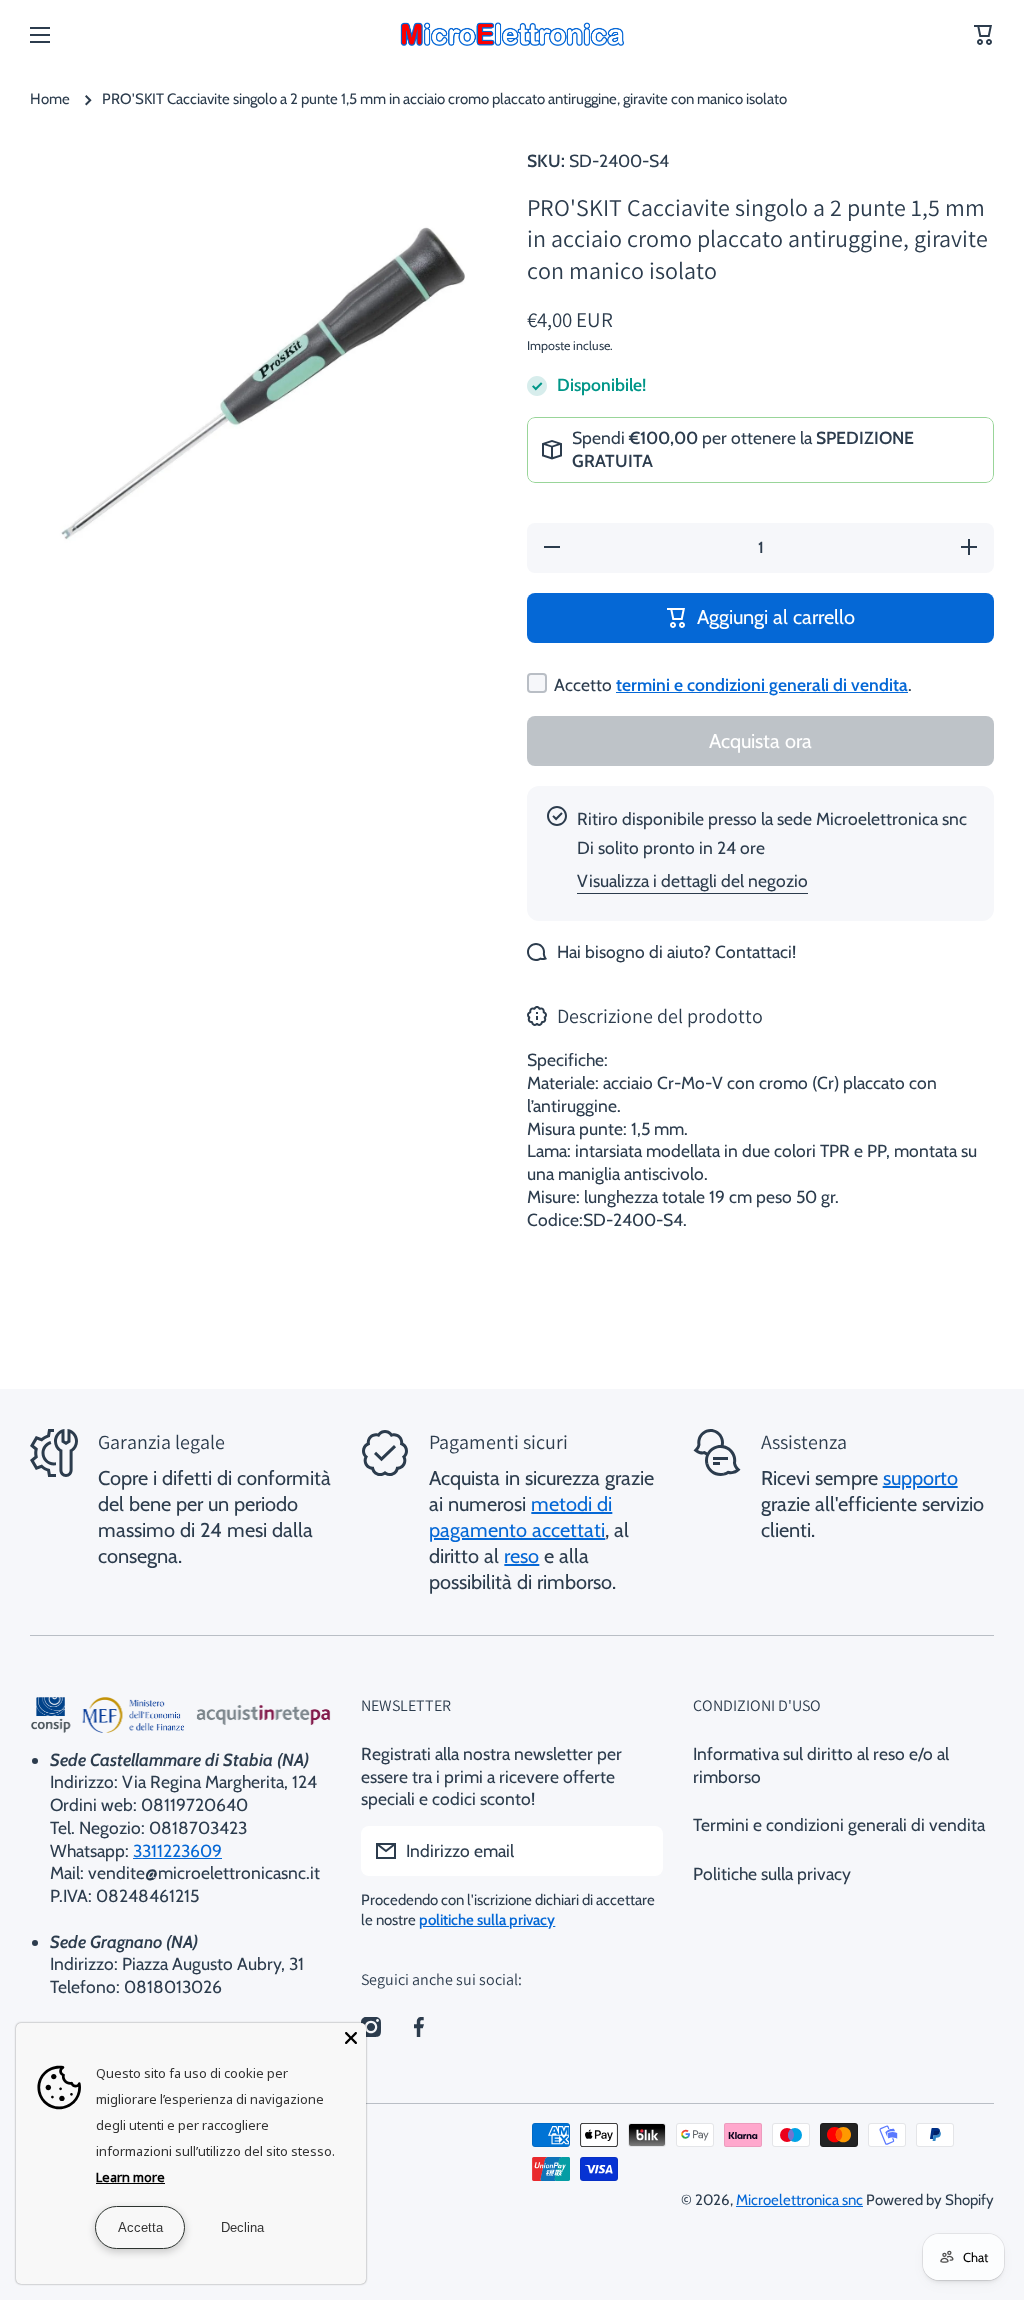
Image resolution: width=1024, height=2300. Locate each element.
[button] (984, 35)
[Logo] (512, 35)
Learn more (130, 2177)
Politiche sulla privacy (772, 1873)
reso (521, 1556)
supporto (920, 1478)
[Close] (351, 2038)
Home (50, 99)
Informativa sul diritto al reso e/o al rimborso (821, 1765)
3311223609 (177, 1850)
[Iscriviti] (638, 1851)
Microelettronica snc (799, 2200)
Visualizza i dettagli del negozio (692, 880)
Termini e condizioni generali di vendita (839, 1824)
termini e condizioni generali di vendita (762, 684)
